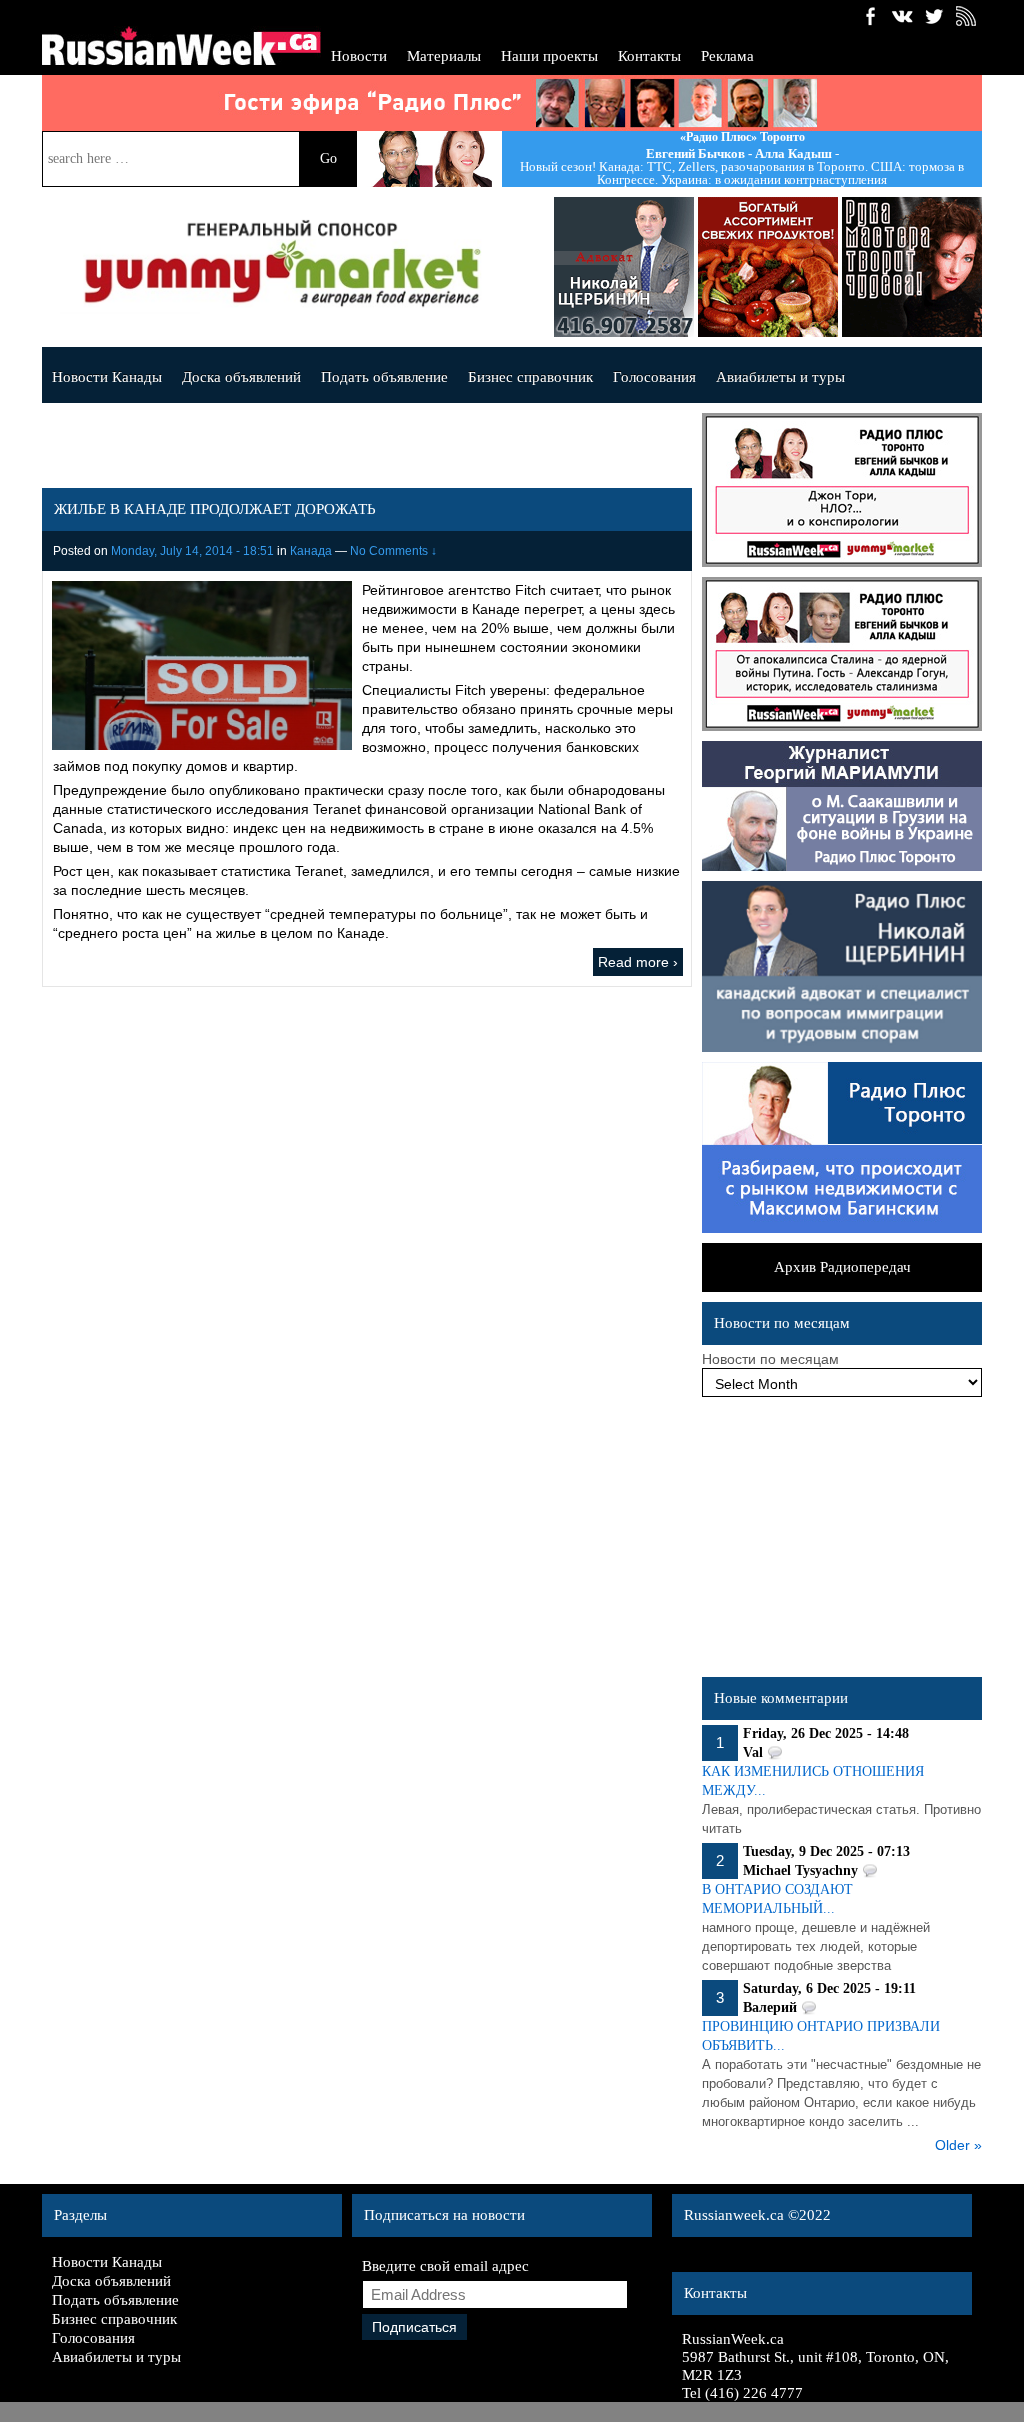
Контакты (649, 56)
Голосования (654, 377)
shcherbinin (579, 267)
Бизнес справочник (530, 377)
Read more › (638, 962)
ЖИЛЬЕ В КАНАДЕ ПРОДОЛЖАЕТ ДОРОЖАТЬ (215, 509)
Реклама (727, 56)
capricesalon (867, 267)
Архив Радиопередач (842, 1267)
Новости (359, 56)
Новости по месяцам (770, 1359)
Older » (958, 2145)
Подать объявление (384, 377)
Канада (311, 551)
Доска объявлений (241, 377)
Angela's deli (723, 267)
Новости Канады (107, 377)
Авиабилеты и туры (780, 377)
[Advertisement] (842, 1542)
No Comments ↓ (393, 551)
